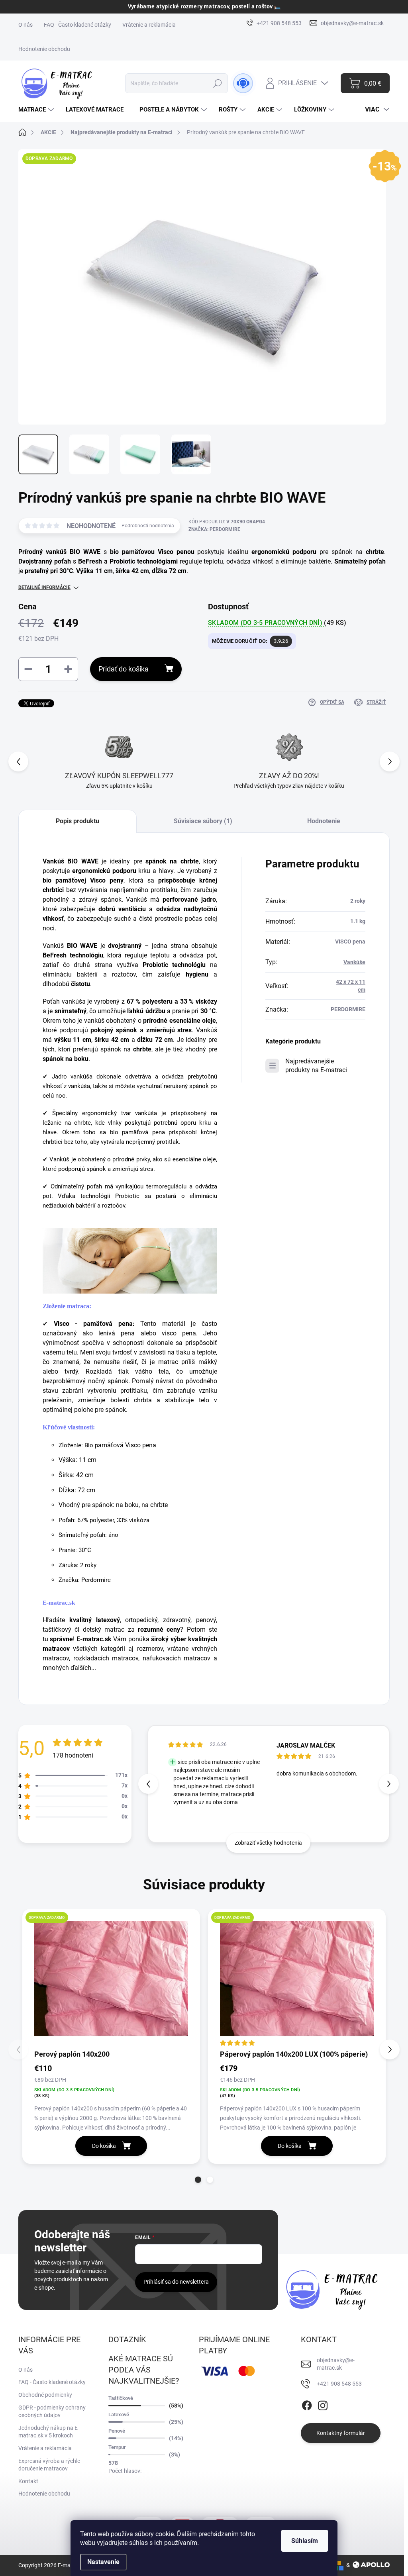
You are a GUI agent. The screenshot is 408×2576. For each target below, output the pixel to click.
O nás (25, 25)
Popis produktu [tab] (77, 821)
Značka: (214, 529)
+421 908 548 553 (339, 2384)
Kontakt (28, 2481)
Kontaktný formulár (341, 2433)
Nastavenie (103, 2562)
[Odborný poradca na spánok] (243, 83)
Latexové (119, 2415)
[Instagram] (323, 2404)
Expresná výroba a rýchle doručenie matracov (49, 2465)
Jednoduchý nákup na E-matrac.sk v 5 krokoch (49, 2432)
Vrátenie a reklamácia (149, 25)
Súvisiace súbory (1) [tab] (203, 821)
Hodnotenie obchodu (44, 49)
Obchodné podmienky (45, 2395)
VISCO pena (350, 942)
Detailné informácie (44, 587)
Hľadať (218, 83)
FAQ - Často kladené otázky (77, 25)
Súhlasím (305, 2541)
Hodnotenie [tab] (324, 821)
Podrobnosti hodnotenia (148, 526)
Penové (117, 2431)
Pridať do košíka (124, 669)
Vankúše (354, 962)
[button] (390, 761)
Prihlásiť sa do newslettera (176, 2282)
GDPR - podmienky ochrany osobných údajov (52, 2412)
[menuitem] (37, 110)
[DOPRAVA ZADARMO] (111, 1979)
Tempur (117, 2447)
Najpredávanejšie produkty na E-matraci (316, 1066)
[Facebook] (307, 2404)
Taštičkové (121, 2398)
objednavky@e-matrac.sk (336, 2364)
